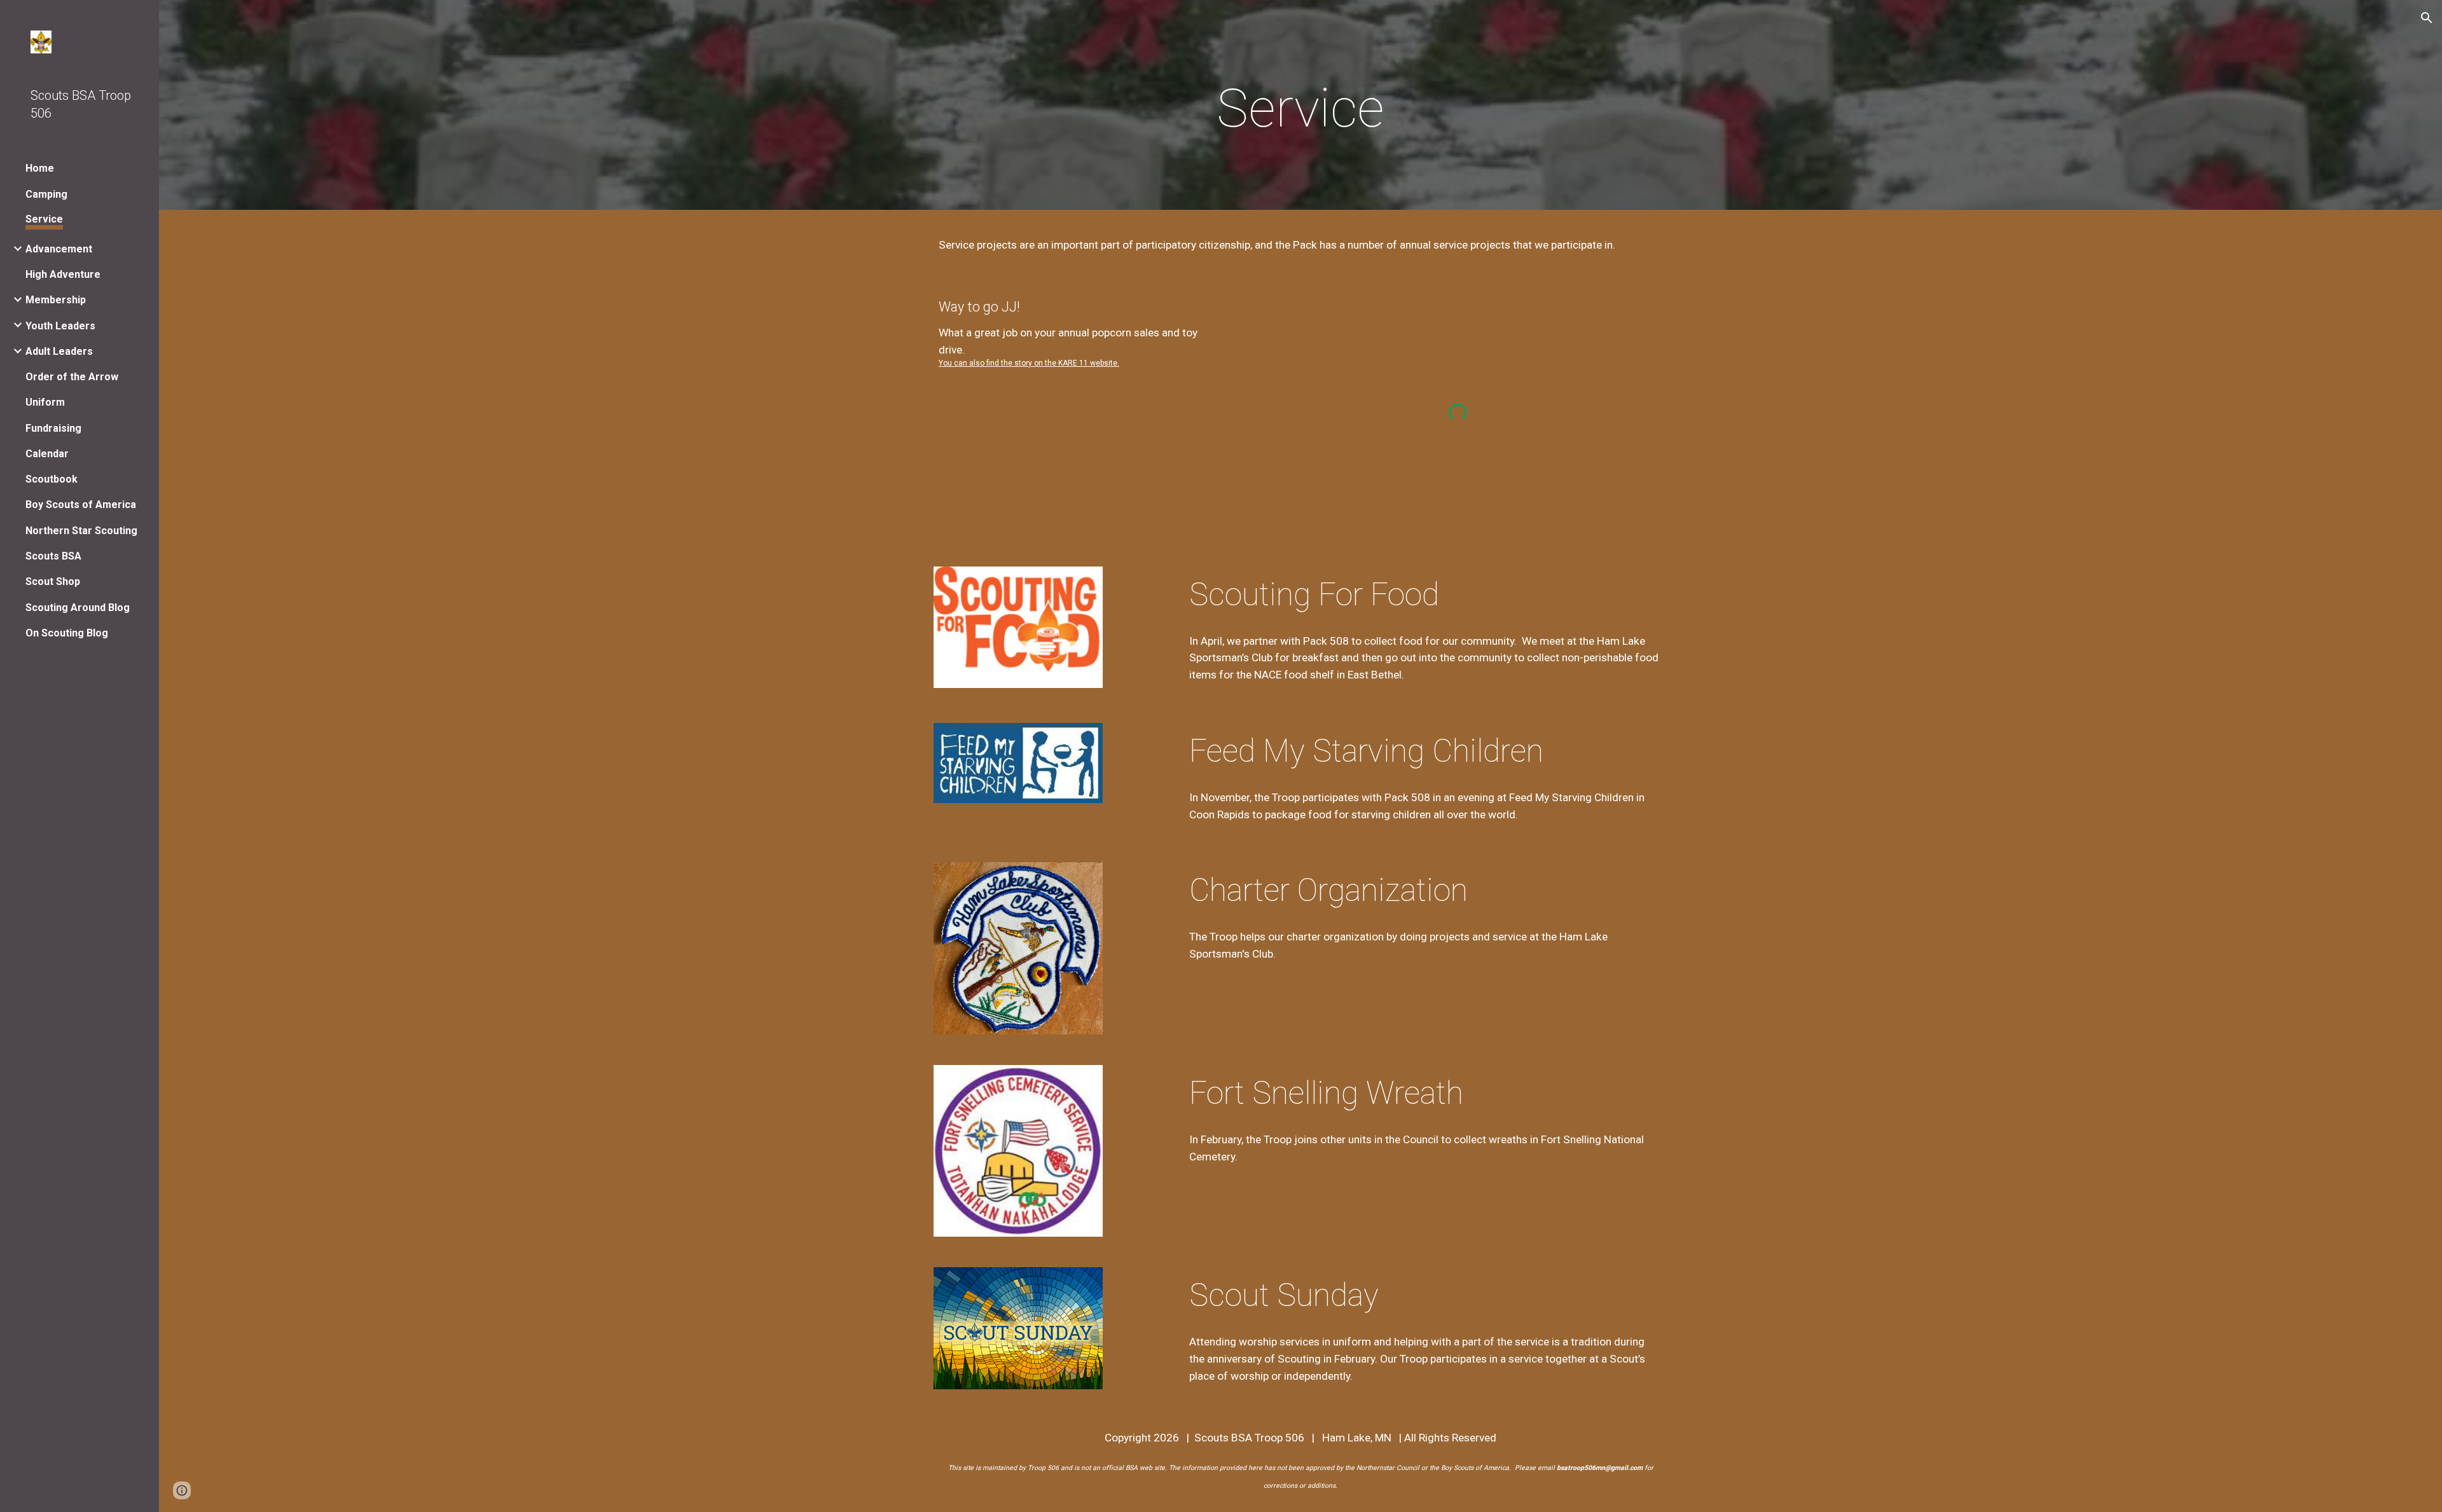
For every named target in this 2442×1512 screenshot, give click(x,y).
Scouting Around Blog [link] (78, 608)
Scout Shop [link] (53, 581)
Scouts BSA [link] (53, 556)
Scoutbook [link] (52, 479)
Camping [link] (46, 194)
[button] (2427, 18)
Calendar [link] (47, 454)
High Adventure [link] (63, 274)
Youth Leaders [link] (60, 326)
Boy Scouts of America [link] (81, 505)
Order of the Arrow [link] (72, 377)
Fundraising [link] (53, 428)
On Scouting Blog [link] (67, 633)
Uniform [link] (45, 402)
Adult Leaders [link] (59, 351)
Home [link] (40, 168)
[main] (1300, 108)
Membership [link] (56, 300)
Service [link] (44, 219)
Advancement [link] (59, 249)
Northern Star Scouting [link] (81, 531)
